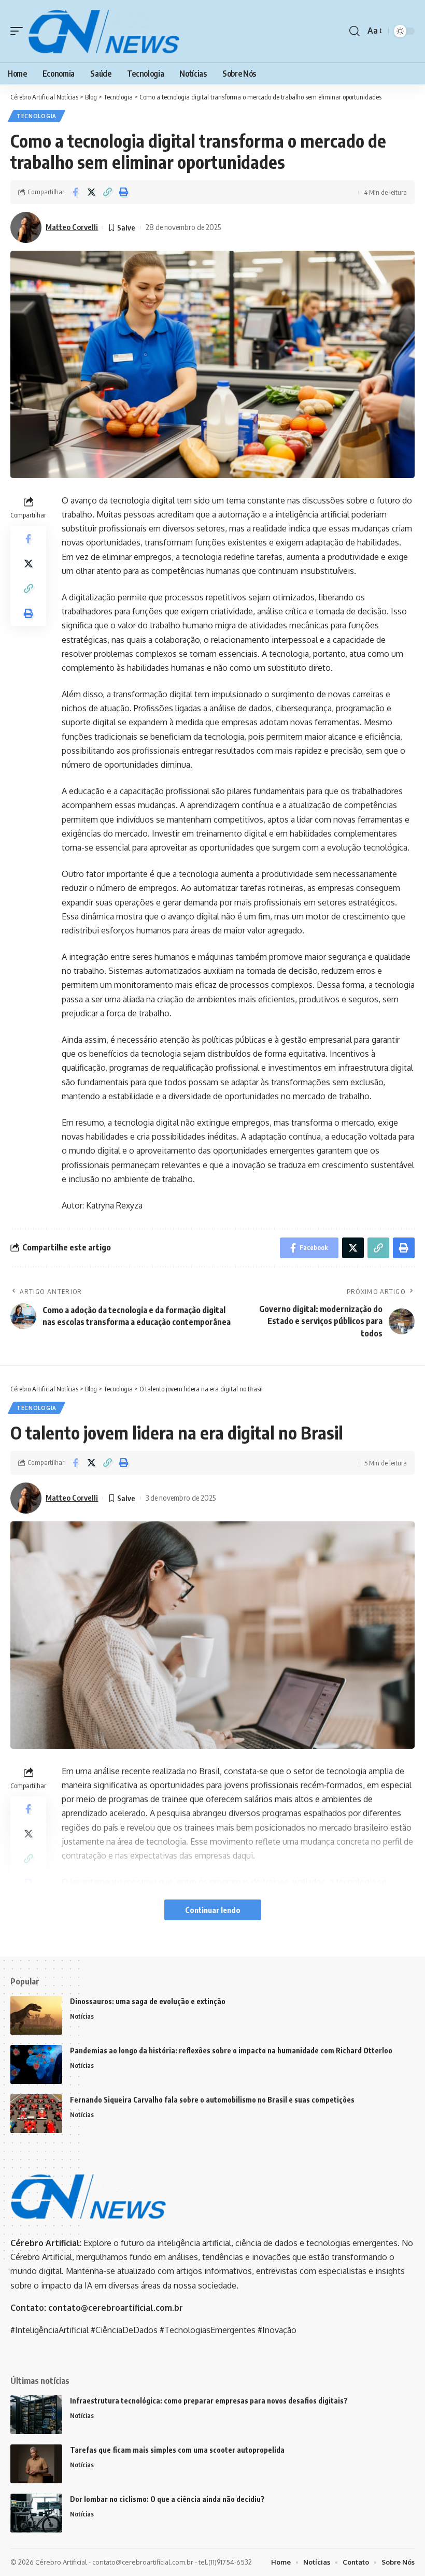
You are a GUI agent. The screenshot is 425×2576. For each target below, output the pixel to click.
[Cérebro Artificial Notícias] (104, 31)
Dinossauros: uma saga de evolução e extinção (148, 2001)
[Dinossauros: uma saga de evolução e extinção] (36, 2015)
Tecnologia (37, 116)
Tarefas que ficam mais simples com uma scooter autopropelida (177, 2450)
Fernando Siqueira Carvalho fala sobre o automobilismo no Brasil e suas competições (212, 2100)
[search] (355, 31)
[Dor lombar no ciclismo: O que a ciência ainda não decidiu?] (36, 2513)
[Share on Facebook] (75, 192)
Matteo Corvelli (72, 227)
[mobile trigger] (19, 31)
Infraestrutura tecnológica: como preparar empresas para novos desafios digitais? (209, 2401)
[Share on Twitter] (91, 192)
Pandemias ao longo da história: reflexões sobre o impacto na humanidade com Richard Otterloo (231, 2050)
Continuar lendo (213, 1910)
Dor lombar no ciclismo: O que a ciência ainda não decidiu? (167, 2499)
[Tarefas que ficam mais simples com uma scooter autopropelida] (36, 2464)
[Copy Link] (107, 192)
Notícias (82, 2016)
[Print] (123, 192)
